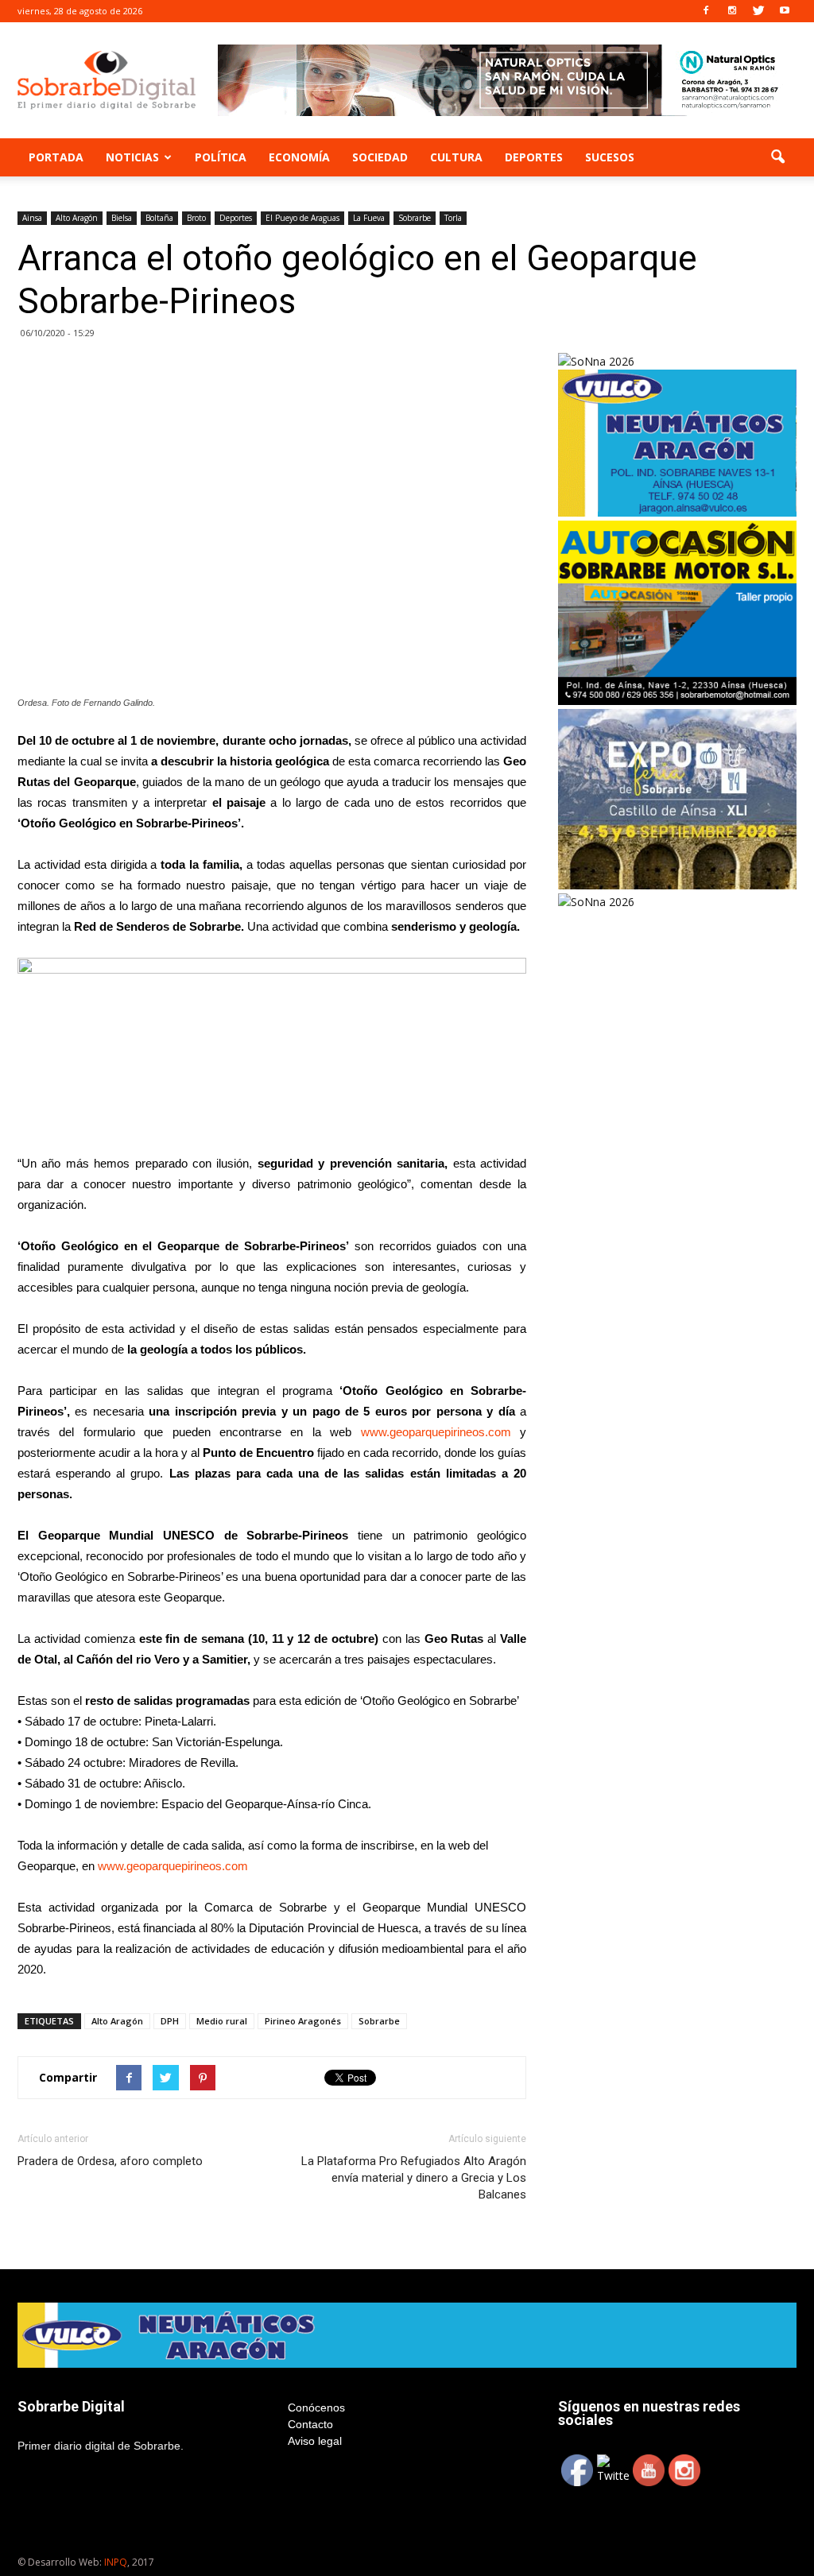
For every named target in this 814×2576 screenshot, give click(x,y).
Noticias (132, 157)
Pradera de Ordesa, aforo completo (110, 2161)
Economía (299, 157)
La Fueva (369, 218)
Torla (453, 218)
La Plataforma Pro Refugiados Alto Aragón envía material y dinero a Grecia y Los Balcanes (414, 2178)
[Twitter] (758, 11)
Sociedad (380, 157)
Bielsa (122, 218)
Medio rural (222, 2021)
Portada (56, 157)
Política (221, 157)
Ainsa (32, 218)
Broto (196, 218)
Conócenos (316, 2407)
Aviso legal (315, 2441)
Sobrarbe (415, 218)
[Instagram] (732, 11)
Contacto (310, 2424)
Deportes (534, 157)
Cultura (456, 157)
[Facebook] (706, 11)
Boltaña (159, 218)
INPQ (116, 2562)
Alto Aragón (77, 218)
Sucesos (610, 157)
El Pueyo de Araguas (302, 218)
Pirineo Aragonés (303, 2021)
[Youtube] (785, 11)
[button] (777, 157)
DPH (170, 2021)
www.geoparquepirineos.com (440, 1432)
